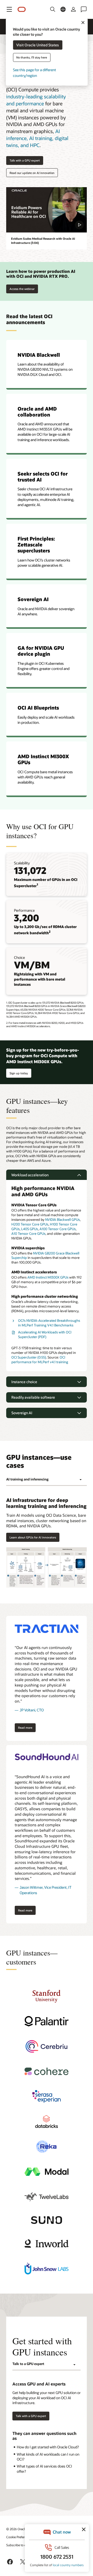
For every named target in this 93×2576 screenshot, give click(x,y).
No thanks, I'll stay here (32, 57)
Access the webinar (22, 288)
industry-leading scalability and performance (36, 100)
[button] (9, 9)
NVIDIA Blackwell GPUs (63, 1220)
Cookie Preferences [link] (19, 2537)
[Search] (53, 9)
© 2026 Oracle (16, 2529)
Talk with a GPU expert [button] (25, 160)
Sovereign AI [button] (22, 1413)
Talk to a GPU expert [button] (28, 2364)
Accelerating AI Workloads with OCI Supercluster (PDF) (45, 1334)
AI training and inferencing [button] (27, 1479)
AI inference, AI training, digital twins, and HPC (37, 138)
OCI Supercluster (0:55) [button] (29, 1357)
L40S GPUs (30, 1229)
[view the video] (47, 210)
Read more (24, 1727)
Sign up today (19, 1072)
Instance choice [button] (24, 1382)
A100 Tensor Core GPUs (58, 1229)
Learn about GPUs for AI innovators (33, 1537)
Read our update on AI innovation (32, 173)
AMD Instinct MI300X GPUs (48, 1277)
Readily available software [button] (33, 1397)
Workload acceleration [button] (30, 1175)
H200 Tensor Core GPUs (30, 1224)
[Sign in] (73, 9)
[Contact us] (84, 9)
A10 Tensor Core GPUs (28, 1234)
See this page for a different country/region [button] (34, 73)
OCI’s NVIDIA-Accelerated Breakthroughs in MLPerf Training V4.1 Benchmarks (49, 1323)
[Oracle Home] (22, 9)
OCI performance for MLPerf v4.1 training (40, 1360)
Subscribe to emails (20, 2545)
